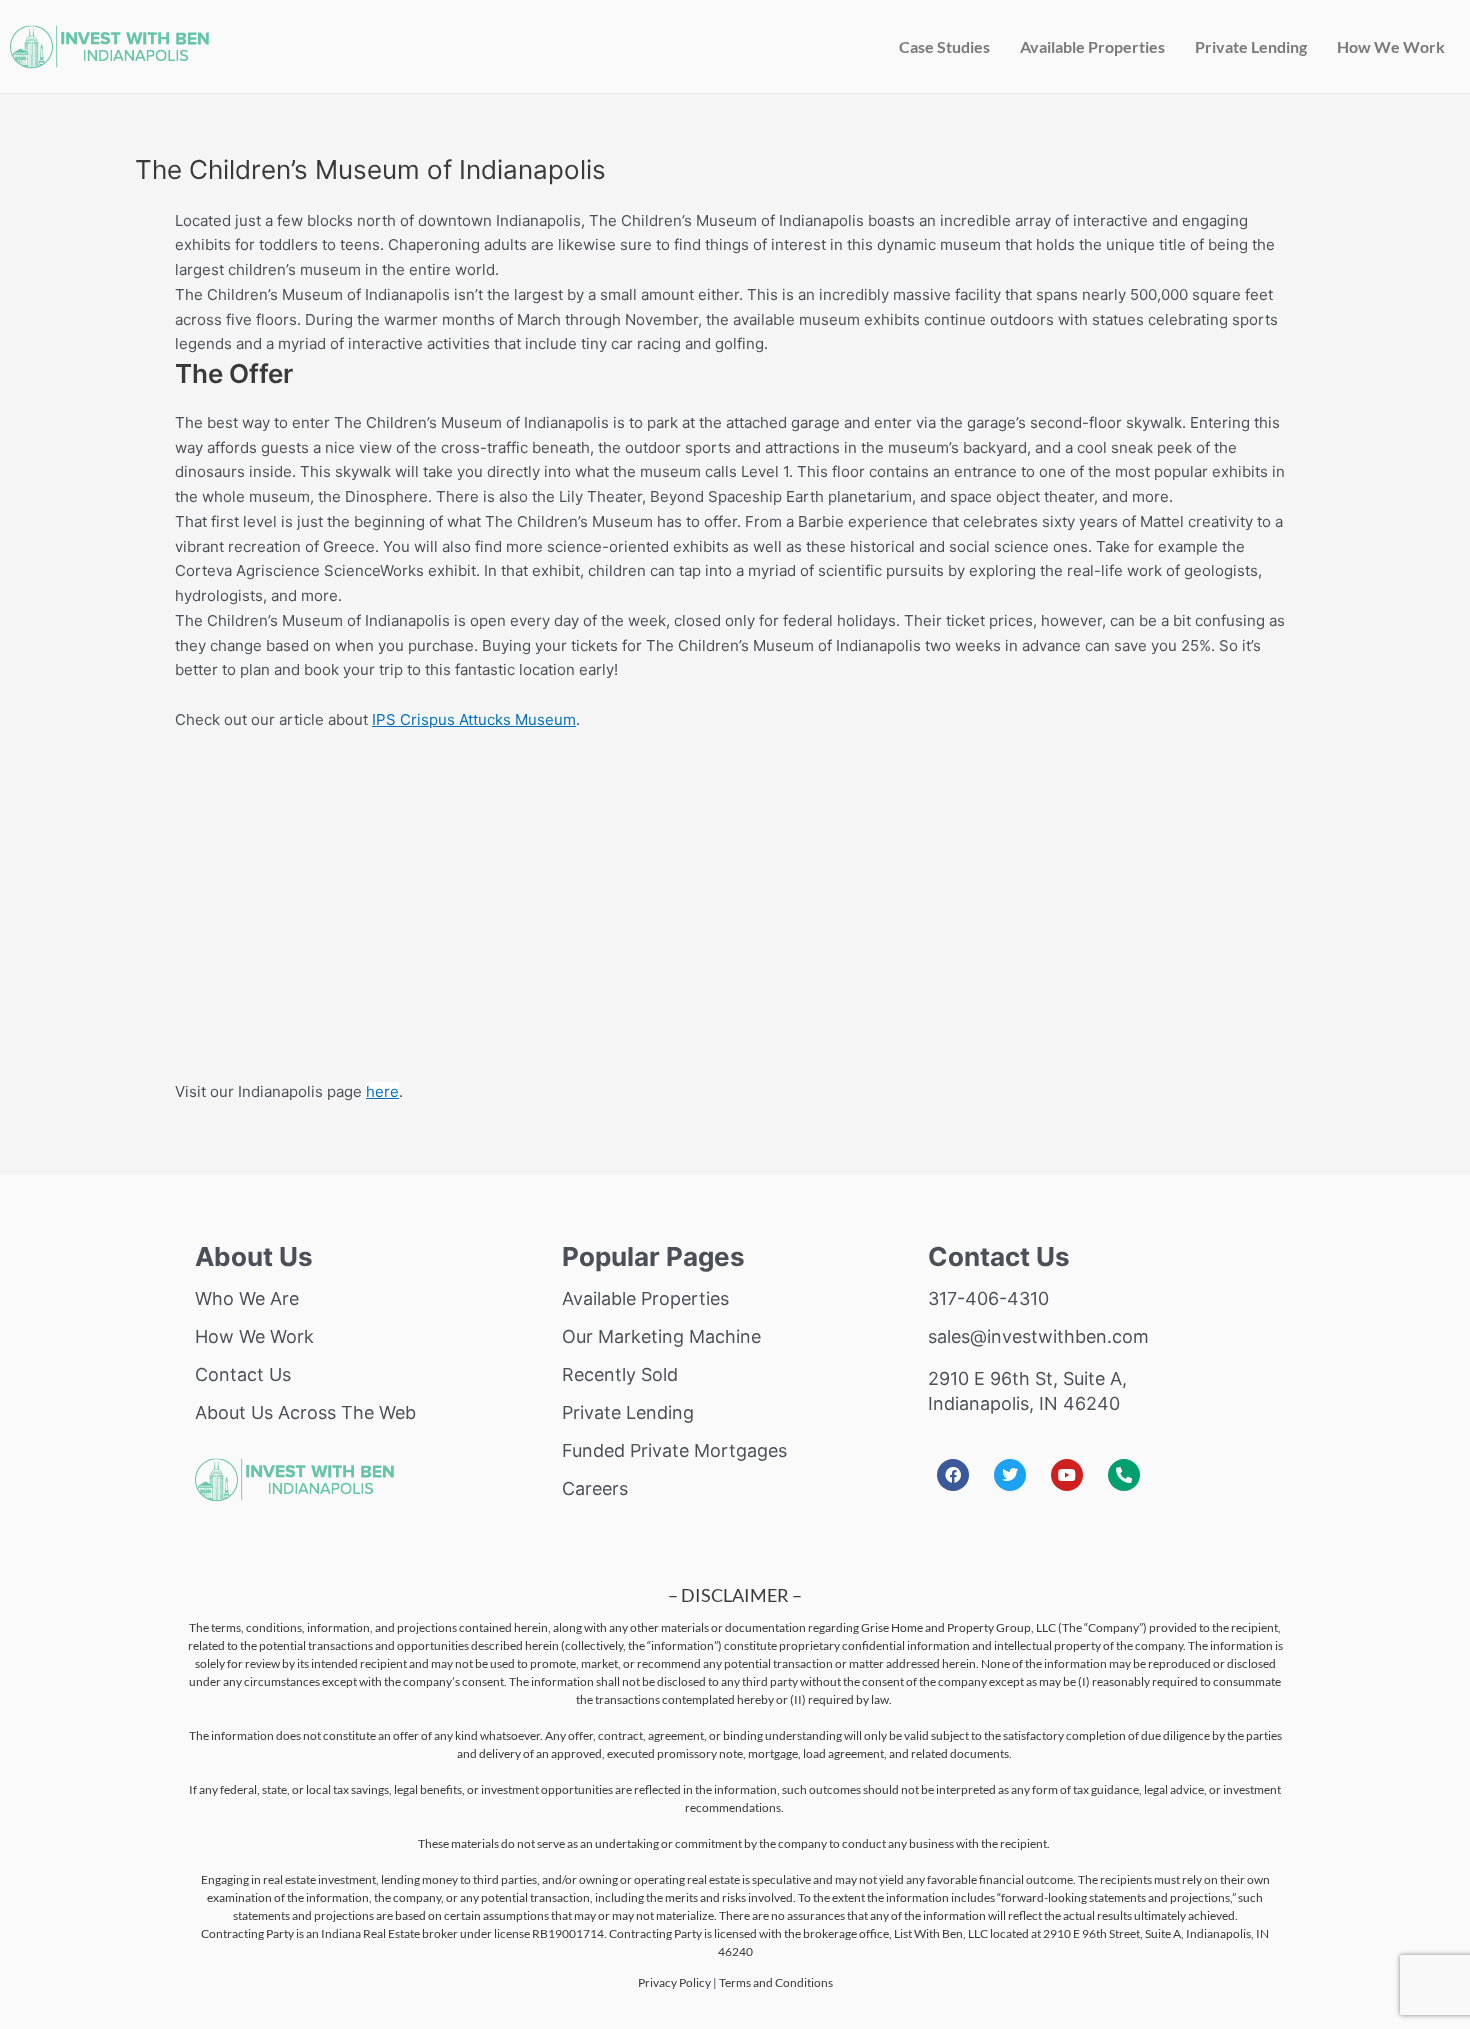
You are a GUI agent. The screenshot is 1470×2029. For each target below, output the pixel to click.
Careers (595, 1488)
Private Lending (1251, 46)
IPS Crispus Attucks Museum (474, 719)
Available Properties (1092, 46)
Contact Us (243, 1374)
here (382, 1091)
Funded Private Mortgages (674, 1450)
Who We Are (247, 1298)
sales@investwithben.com (1038, 1336)
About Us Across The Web (305, 1412)
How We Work (1391, 46)
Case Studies (944, 46)
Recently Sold (620, 1374)
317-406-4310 (988, 1298)
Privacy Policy (674, 1982)
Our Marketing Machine (661, 1336)
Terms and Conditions (776, 1982)
